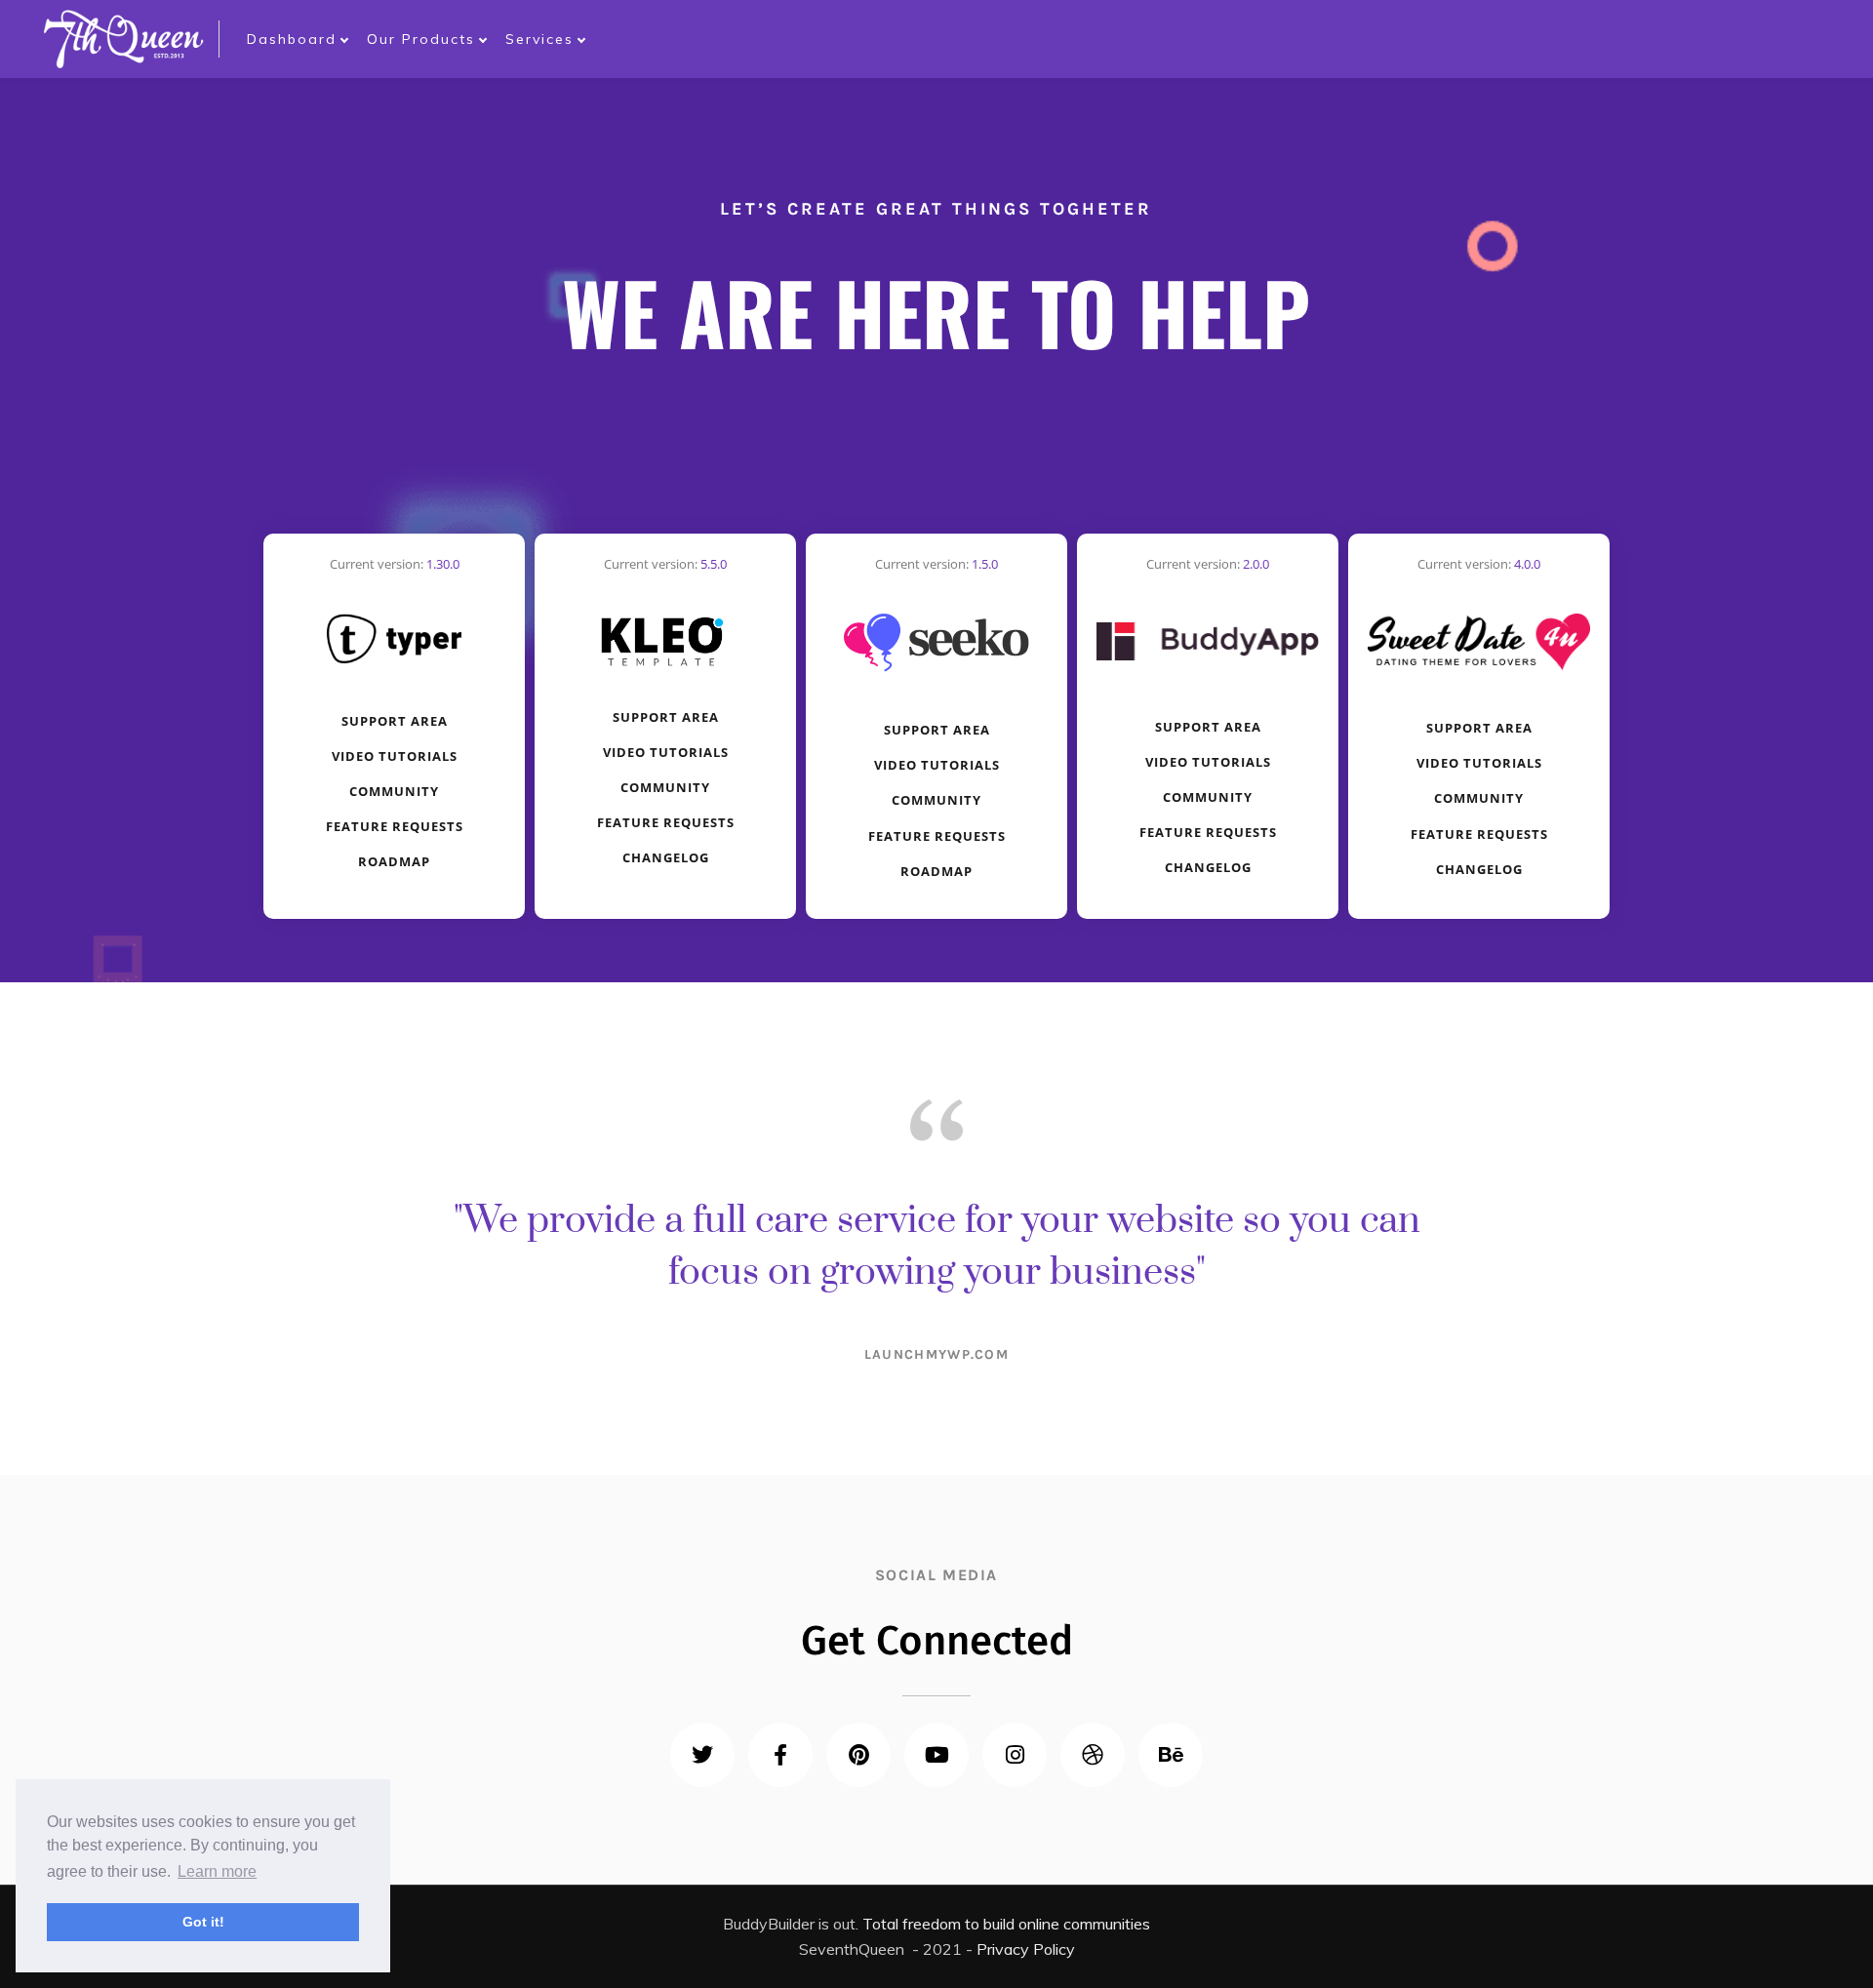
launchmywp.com (936, 1354)
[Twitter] (702, 1755)
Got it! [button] (203, 1922)
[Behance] (1171, 1755)
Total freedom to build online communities (1006, 1924)
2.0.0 (1256, 564)
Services (539, 39)
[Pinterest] (858, 1755)
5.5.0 (714, 564)
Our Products (421, 39)
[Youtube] (936, 1755)
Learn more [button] (217, 1871)
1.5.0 (985, 564)
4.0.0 (1527, 564)
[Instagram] (1015, 1755)
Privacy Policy (1026, 1949)
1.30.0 (443, 564)
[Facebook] (780, 1755)
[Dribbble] (1093, 1755)
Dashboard (292, 39)
